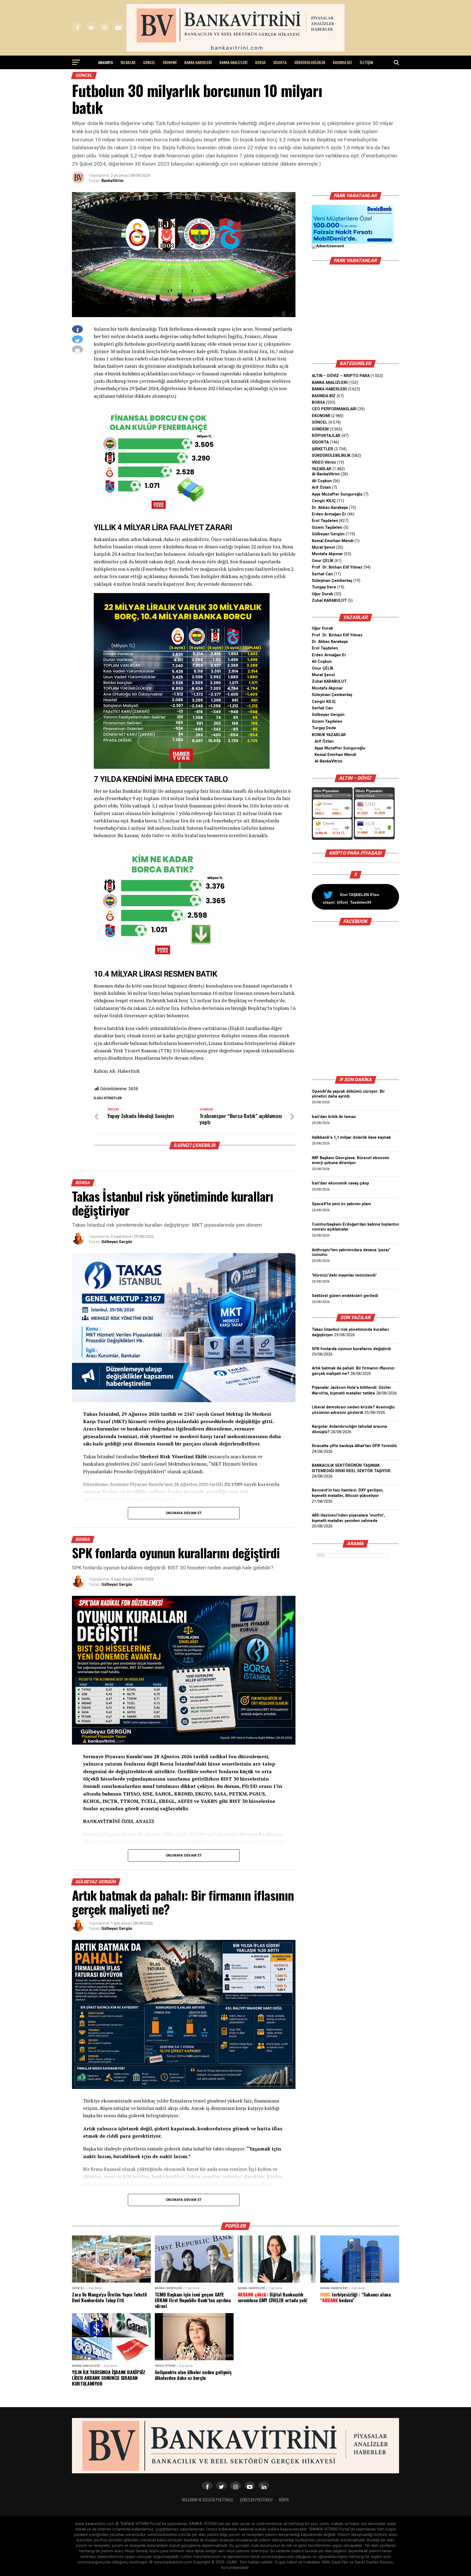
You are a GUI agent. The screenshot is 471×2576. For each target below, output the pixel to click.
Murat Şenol (323, 547)
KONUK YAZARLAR (329, 735)
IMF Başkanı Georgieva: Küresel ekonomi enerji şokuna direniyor (351, 1160)
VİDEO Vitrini (324, 462)
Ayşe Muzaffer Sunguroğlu (337, 494)
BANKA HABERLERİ (198, 62)
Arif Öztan (321, 487)
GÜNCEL (149, 62)
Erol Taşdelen (325, 521)
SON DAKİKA (358, 1080)
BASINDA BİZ (342, 62)
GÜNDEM (320, 429)
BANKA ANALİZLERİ (233, 62)
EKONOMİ (170, 62)
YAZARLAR (128, 62)
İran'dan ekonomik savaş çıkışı (340, 1183)
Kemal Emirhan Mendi (333, 541)
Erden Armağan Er (329, 514)
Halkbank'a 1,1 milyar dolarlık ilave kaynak (351, 1137)
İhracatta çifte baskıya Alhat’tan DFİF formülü (354, 1446)
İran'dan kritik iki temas (334, 1117)
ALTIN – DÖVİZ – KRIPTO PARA (341, 376)
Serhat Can (322, 574)
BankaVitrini (112, 181)
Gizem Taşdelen (327, 528)
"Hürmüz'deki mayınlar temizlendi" (344, 1275)
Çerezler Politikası (256, 2500)
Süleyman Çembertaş (332, 581)
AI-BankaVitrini (326, 474)
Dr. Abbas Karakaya (330, 508)
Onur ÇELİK (323, 561)
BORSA (260, 62)
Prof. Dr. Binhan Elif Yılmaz (337, 567)
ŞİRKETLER (322, 449)
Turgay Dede (324, 728)
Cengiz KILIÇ (324, 501)
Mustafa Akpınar (327, 554)
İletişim (366, 62)
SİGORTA (280, 62)
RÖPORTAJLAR (326, 436)
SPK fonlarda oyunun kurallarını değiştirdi (351, 1349)
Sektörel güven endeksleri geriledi (345, 1296)
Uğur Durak (322, 594)
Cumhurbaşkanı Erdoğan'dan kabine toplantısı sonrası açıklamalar (355, 1227)
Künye (284, 2500)
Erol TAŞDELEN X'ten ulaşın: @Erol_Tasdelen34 (351, 898)
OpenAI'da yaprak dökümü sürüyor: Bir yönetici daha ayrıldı (348, 1094)
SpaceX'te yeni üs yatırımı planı (341, 1204)
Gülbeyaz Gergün (117, 1242)
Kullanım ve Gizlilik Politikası (208, 2500)
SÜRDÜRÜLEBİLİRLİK (310, 62)
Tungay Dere (324, 587)
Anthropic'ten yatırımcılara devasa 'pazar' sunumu (351, 1252)
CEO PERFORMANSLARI (334, 409)
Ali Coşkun (322, 481)
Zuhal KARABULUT (329, 601)
